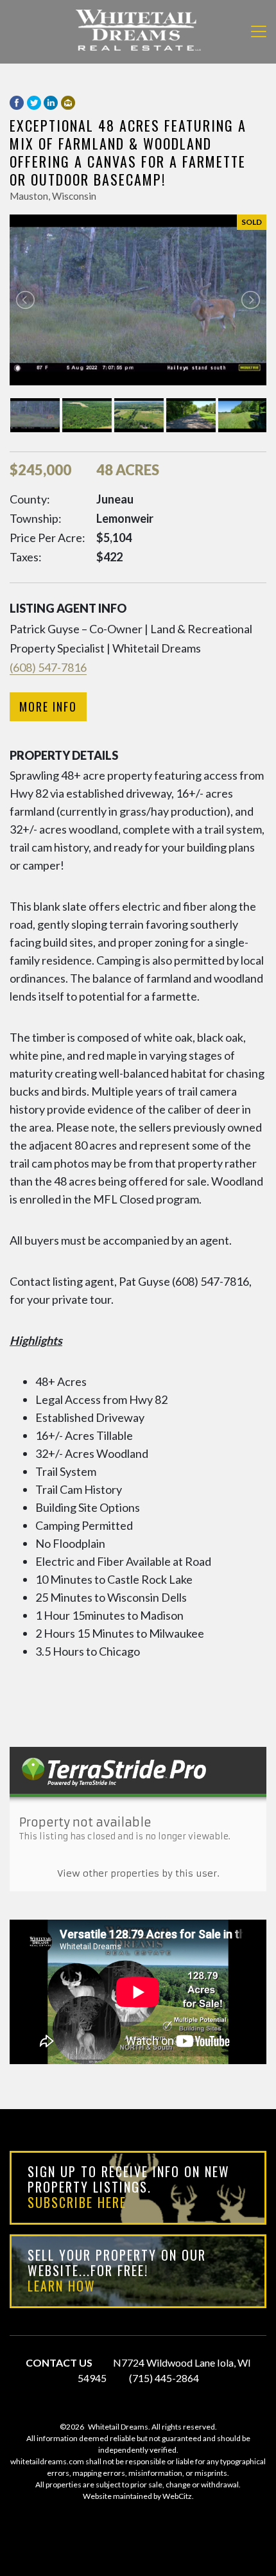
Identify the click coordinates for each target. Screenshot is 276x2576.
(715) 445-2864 (164, 2378)
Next (251, 300)
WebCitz (177, 2496)
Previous (25, 300)
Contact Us (59, 2362)
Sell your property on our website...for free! (117, 2270)
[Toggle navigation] (259, 31)
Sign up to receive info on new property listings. (129, 2187)
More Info (48, 706)
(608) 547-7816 (48, 667)
